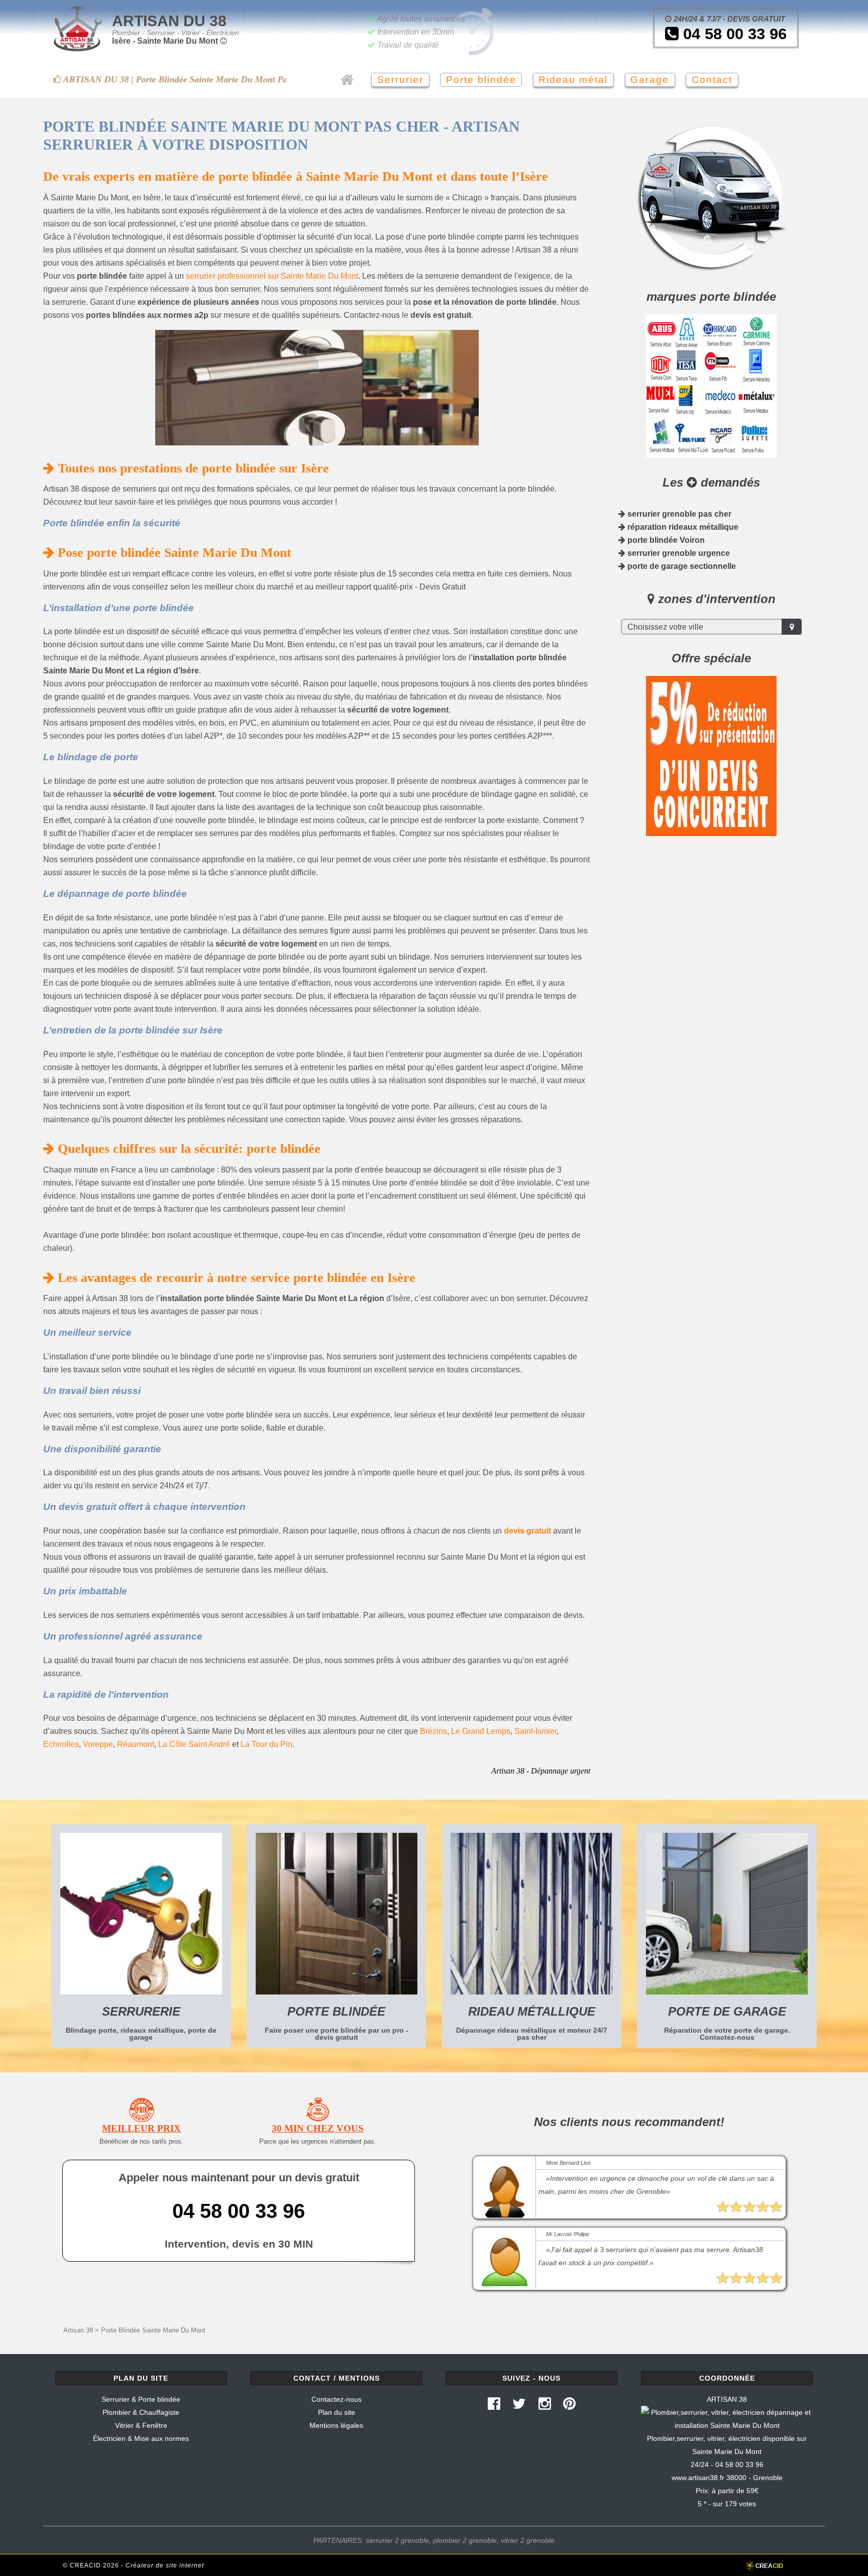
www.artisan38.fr (698, 2478)
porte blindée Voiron (665, 540)
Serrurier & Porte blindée (141, 2399)
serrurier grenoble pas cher (678, 514)
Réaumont (136, 1744)
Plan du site (337, 2412)
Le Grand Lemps (481, 1731)
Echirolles (61, 1744)
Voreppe (98, 1744)
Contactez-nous (337, 2399)
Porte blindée (481, 80)
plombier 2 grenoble (465, 2540)
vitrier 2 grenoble (528, 2540)
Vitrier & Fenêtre (141, 2425)
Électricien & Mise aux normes (141, 2438)
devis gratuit (527, 1531)
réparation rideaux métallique (682, 527)
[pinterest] (570, 2406)
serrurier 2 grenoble (397, 2540)
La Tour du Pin (266, 1744)
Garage (650, 80)
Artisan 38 (78, 2330)
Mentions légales (336, 2425)
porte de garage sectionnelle (681, 566)
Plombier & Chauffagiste (141, 2412)
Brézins (433, 1731)
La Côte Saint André (194, 1744)
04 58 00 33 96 (733, 34)
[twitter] (519, 2406)
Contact (712, 80)
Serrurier (400, 80)
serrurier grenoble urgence (678, 553)
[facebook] (494, 2406)
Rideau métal (573, 80)
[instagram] (545, 2406)
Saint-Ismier (535, 1731)
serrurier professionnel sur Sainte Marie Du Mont (272, 276)
